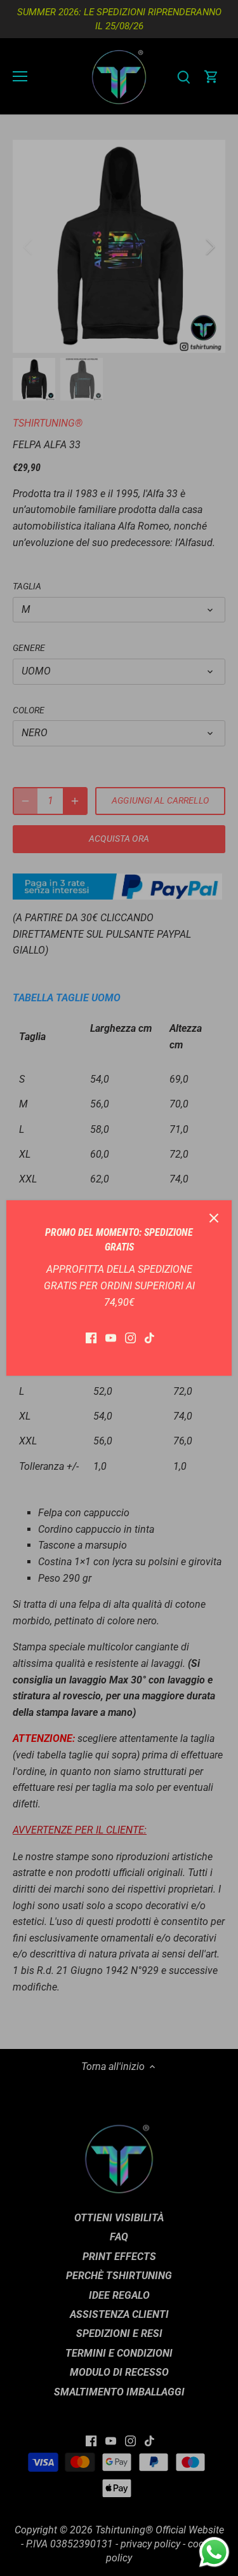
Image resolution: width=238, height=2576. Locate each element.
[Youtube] (111, 1338)
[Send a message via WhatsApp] (214, 2552)
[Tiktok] (149, 1338)
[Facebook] (91, 1338)
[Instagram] (130, 1338)
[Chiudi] (214, 1218)
